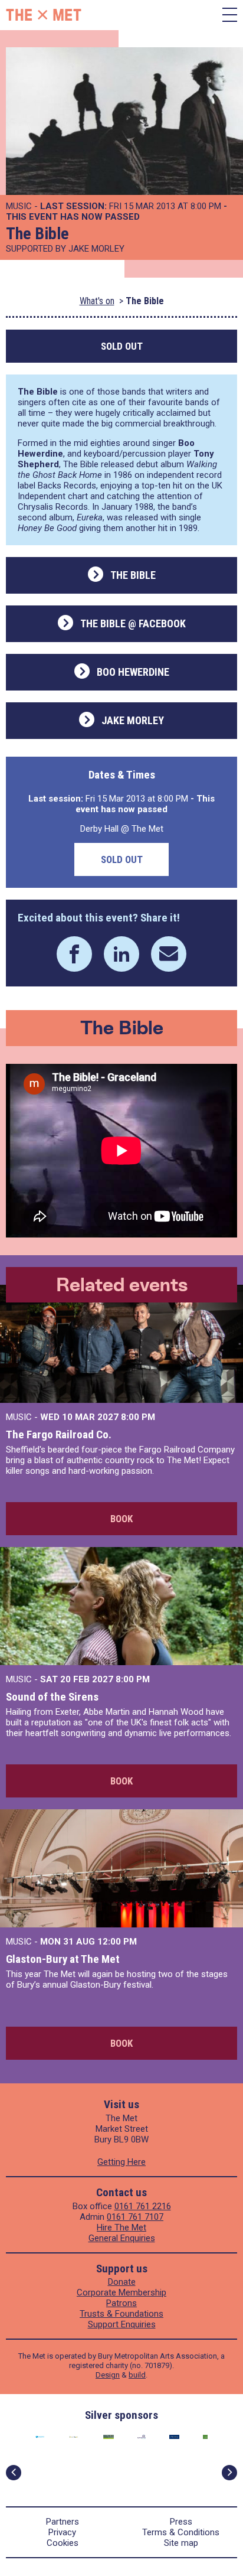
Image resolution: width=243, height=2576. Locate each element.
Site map (181, 2543)
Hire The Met (121, 2227)
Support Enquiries (122, 2324)
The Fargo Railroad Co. (59, 1434)
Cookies (63, 2543)
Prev (14, 2473)
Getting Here (121, 2162)
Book (121, 1519)
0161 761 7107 (135, 2217)
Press (181, 2522)
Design (108, 2375)
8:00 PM (138, 1417)
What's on (97, 301)
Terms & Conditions (181, 2532)
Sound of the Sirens (52, 1697)
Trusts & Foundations (121, 2314)
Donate (122, 2282)
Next (229, 2473)
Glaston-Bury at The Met (63, 1959)
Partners (63, 2522)
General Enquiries (122, 2238)
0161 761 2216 (143, 2206)
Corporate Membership (121, 2292)
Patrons (121, 2303)
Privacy (62, 2532)
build (137, 2375)
